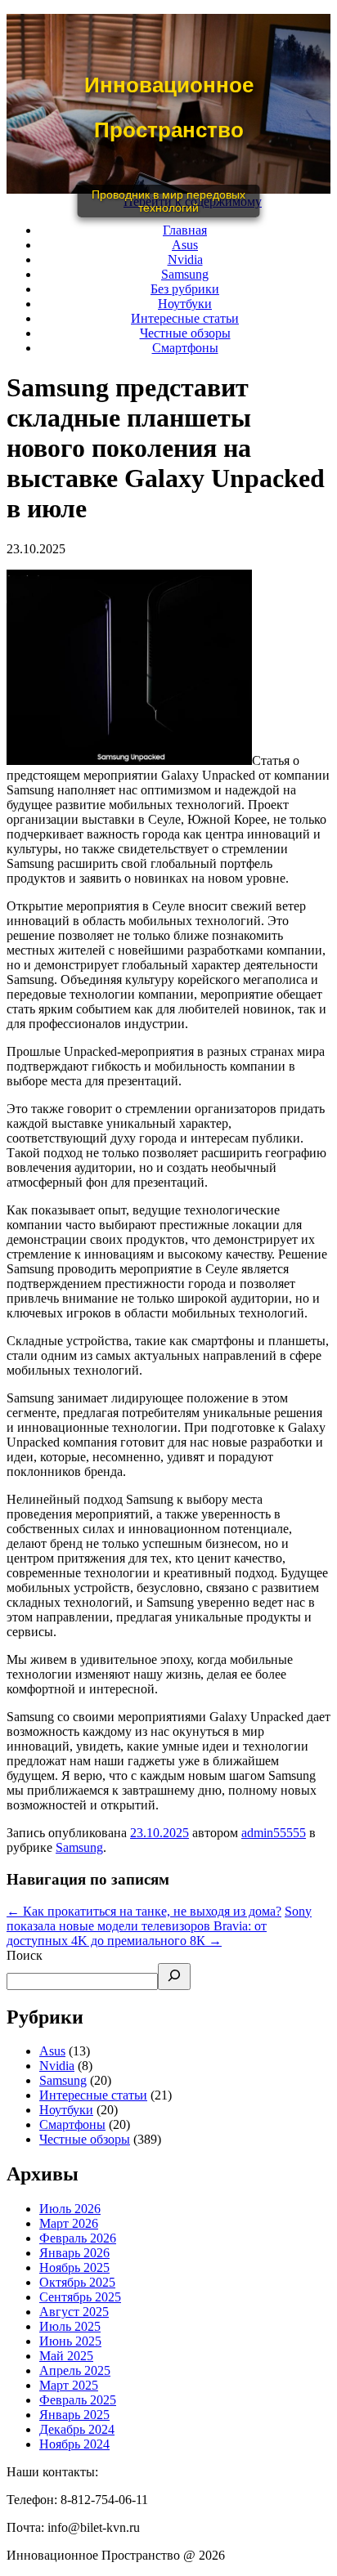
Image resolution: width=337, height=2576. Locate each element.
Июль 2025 (70, 2326)
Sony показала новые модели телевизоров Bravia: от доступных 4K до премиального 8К (159, 1926)
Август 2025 (74, 2312)
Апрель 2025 (75, 2370)
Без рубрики (185, 289)
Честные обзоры (185, 333)
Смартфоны (185, 348)
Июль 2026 (70, 2209)
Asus (185, 245)
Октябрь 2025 (77, 2282)
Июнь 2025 (70, 2341)
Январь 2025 (74, 2415)
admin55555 (274, 1833)
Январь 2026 (74, 2253)
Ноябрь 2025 (74, 2267)
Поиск (25, 1955)
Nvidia (185, 259)
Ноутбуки (185, 304)
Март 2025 (69, 2385)
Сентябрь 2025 (80, 2297)
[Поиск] (174, 1977)
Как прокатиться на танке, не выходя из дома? (144, 1911)
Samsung (185, 274)
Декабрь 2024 (77, 2429)
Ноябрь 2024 (74, 2444)
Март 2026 (69, 2223)
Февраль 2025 (78, 2400)
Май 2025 (66, 2356)
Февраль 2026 (78, 2238)
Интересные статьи (185, 318)
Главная (185, 230)
